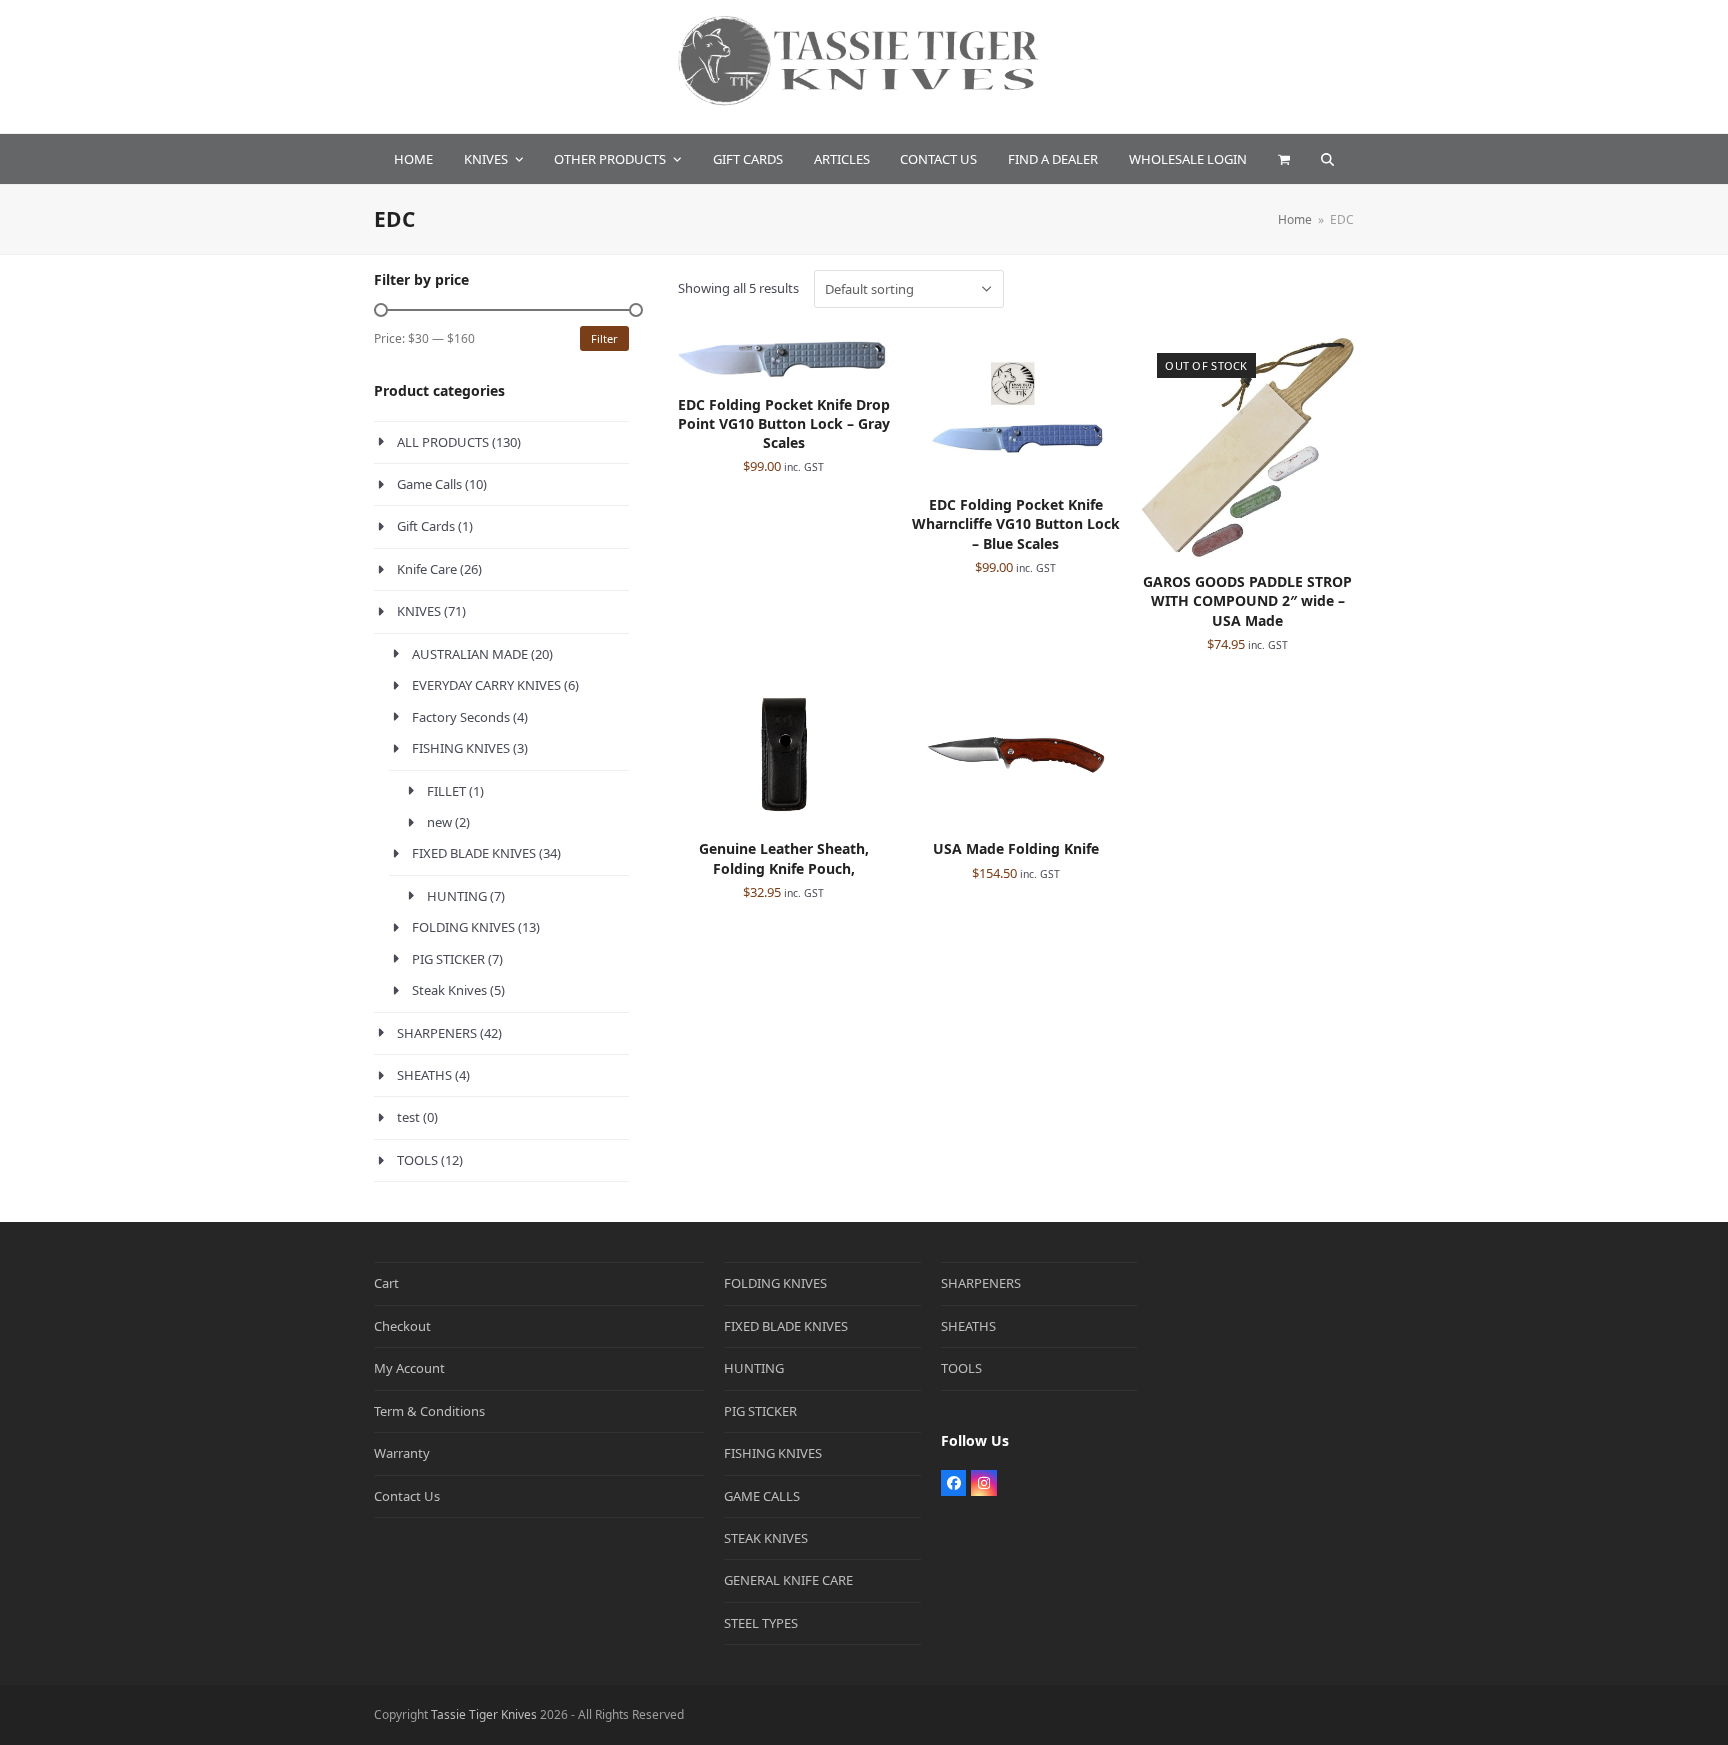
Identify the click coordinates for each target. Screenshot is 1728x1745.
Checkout (402, 1326)
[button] (1283, 159)
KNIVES (419, 611)
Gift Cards (426, 526)
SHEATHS (424, 1075)
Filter (604, 338)
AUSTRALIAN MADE (470, 654)
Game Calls (429, 484)
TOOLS (417, 1160)
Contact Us (407, 1496)
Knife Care (427, 569)
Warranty (402, 1453)
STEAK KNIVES (766, 1538)
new (439, 822)
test (408, 1117)
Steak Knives (449, 990)
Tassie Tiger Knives (484, 1714)
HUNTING (457, 896)
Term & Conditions (429, 1411)
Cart (386, 1283)
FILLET (446, 791)
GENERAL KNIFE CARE (788, 1580)
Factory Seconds (461, 717)
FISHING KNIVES (461, 748)
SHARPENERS (437, 1033)
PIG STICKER (448, 959)
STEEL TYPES (761, 1623)
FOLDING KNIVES (463, 927)
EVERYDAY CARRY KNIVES (486, 685)
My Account (409, 1368)
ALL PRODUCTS (443, 442)
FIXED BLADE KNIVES (474, 853)
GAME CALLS (762, 1496)
